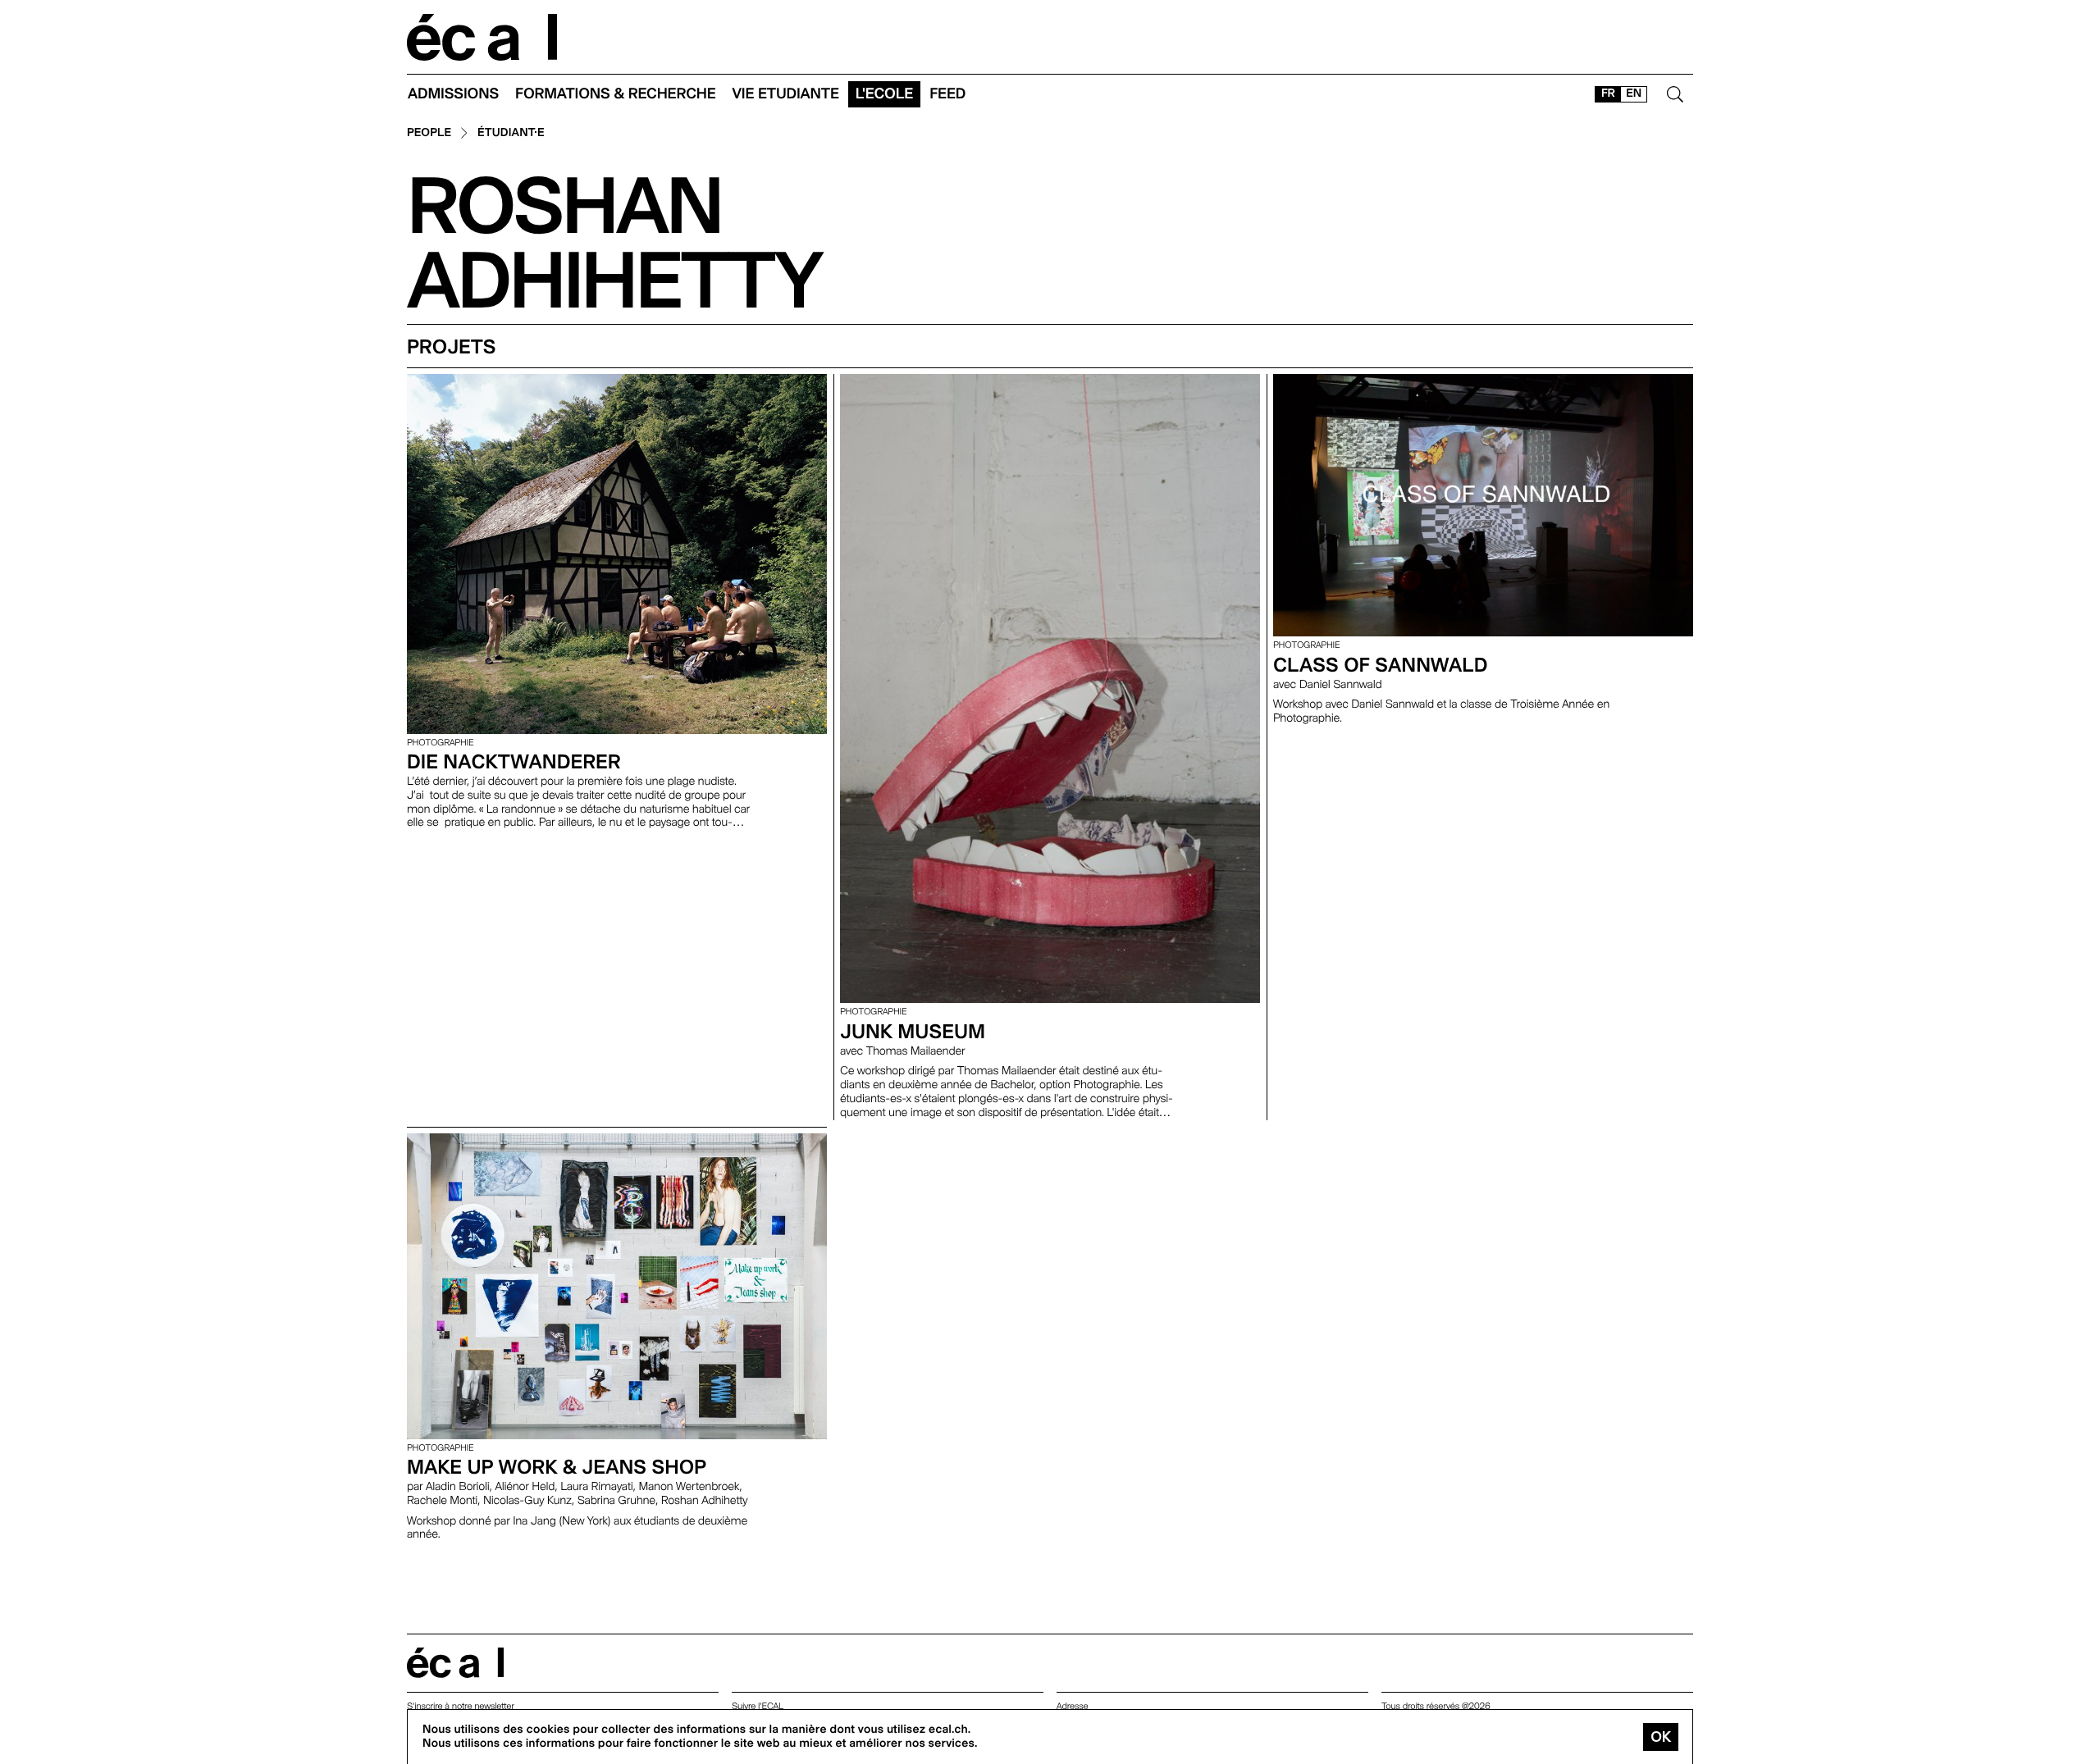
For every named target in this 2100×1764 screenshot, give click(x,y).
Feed (947, 94)
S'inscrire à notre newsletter (461, 1706)
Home (482, 37)
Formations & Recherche (616, 94)
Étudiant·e (511, 133)
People (429, 133)
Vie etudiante (786, 94)
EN (1634, 93)
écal (455, 1663)
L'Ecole (884, 94)
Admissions (453, 94)
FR (1608, 93)
